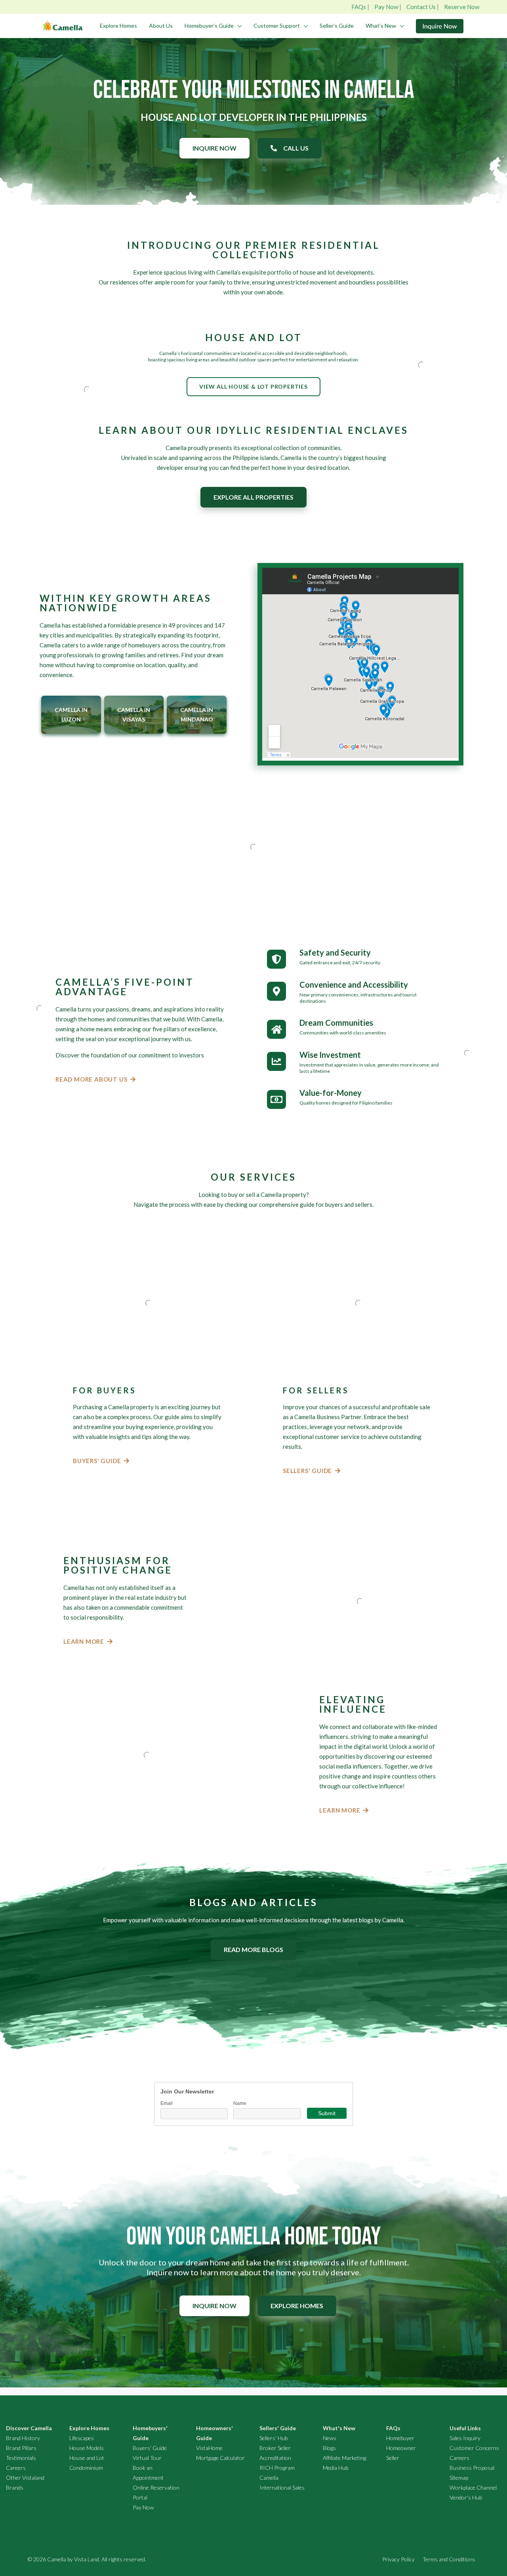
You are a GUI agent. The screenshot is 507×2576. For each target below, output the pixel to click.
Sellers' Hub (274, 2438)
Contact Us (421, 7)
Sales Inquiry (465, 2438)
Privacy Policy (398, 2559)
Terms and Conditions (449, 2559)
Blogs (329, 2448)
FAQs (359, 7)
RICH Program (277, 2468)
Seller (393, 2458)
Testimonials (21, 2458)
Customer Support (277, 26)
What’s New (381, 26)
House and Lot (87, 2458)
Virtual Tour (147, 2458)
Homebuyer (400, 2438)
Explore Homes (118, 26)
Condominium (86, 2468)
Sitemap (459, 2478)
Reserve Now (462, 7)
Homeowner (401, 2448)
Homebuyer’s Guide (209, 26)
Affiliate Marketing (344, 2458)
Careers (16, 2468)
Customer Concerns (474, 2448)
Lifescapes (82, 2438)
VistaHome (209, 2448)
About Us (161, 26)
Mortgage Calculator (220, 2458)
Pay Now (386, 7)
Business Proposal (472, 2468)
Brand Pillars (21, 2448)
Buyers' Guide (150, 2448)
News (330, 2438)
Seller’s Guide (337, 26)
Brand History (23, 2438)
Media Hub (335, 2468)
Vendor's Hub (466, 2497)
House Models (87, 2448)
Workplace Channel (473, 2487)
